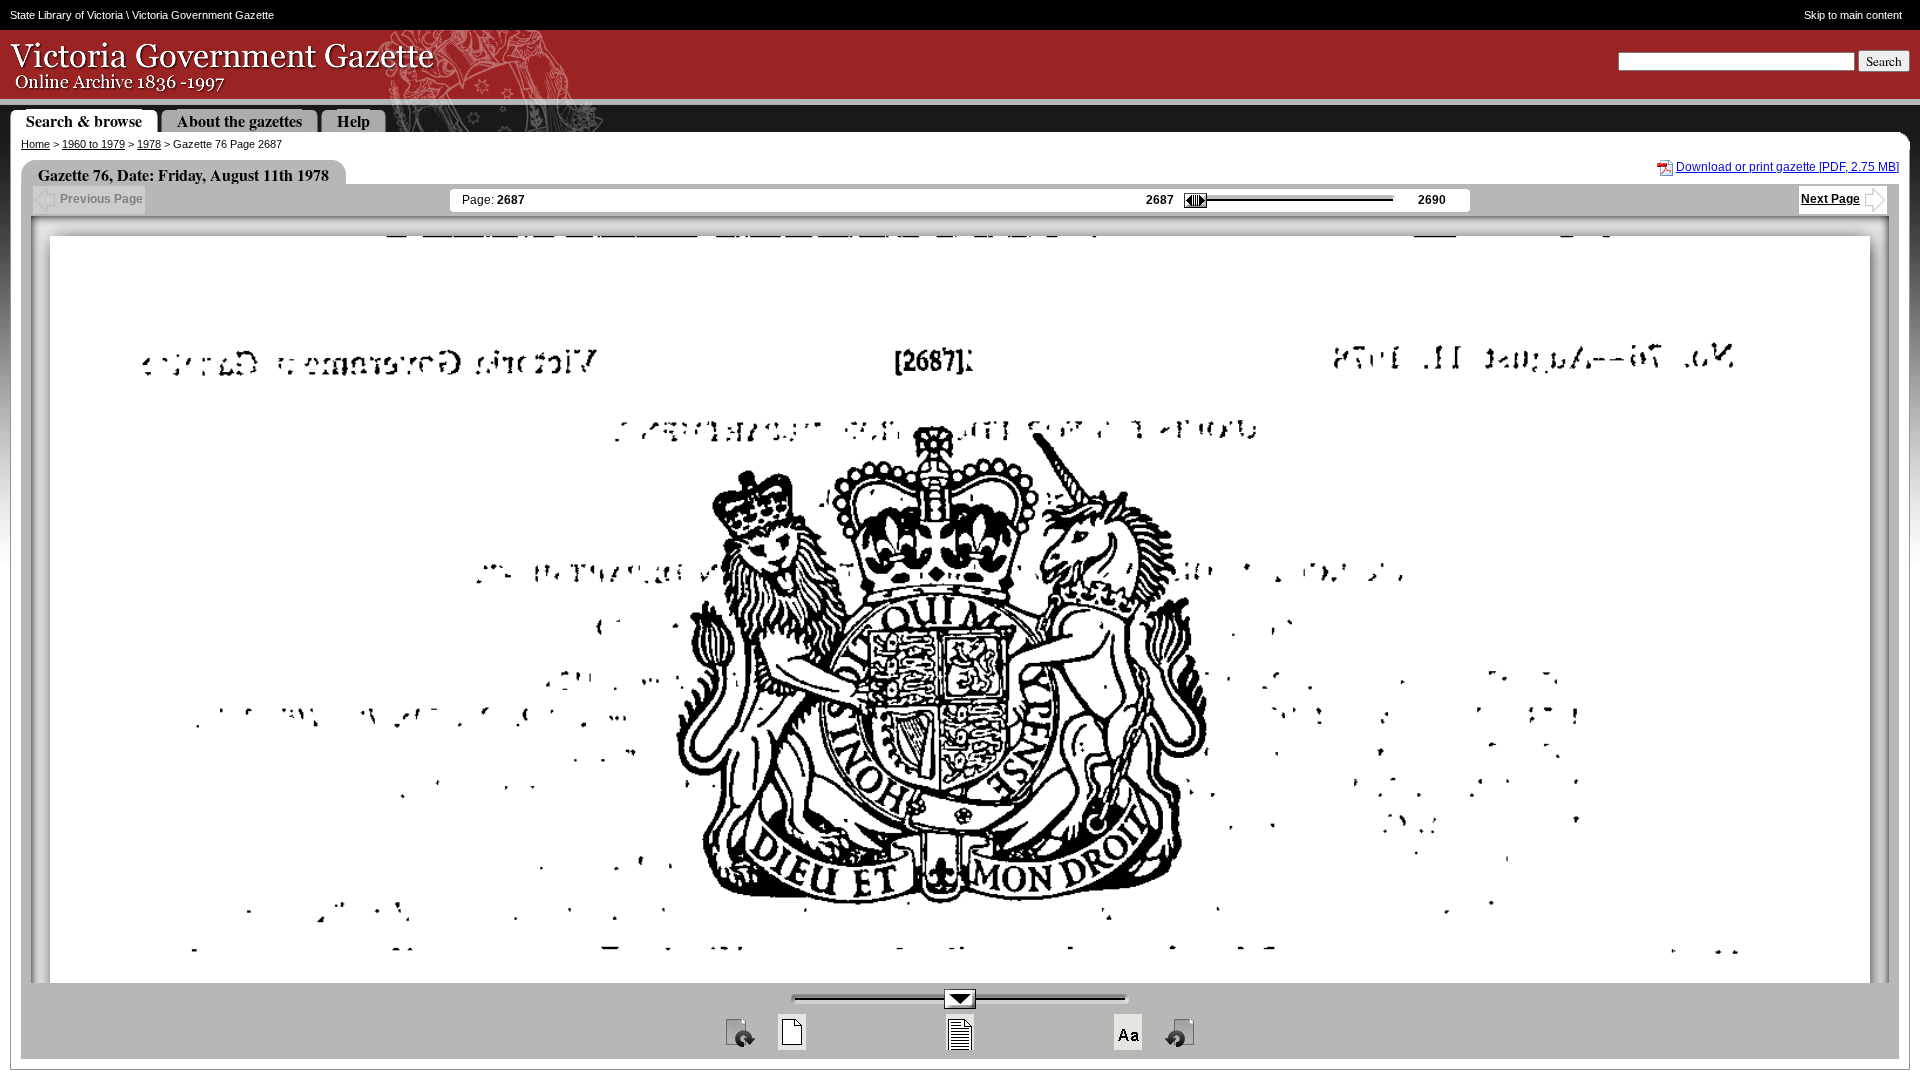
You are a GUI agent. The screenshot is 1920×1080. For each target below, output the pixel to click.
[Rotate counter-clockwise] (1181, 1032)
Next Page (1830, 199)
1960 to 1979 (93, 144)
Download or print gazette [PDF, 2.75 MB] (1787, 167)
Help (353, 120)
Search (1884, 61)
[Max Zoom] (1128, 1032)
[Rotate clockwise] (739, 1032)
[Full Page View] (792, 1032)
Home (35, 144)
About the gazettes (239, 120)
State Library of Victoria (66, 15)
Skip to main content (1852, 15)
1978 (149, 144)
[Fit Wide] (960, 1032)
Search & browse (84, 120)
